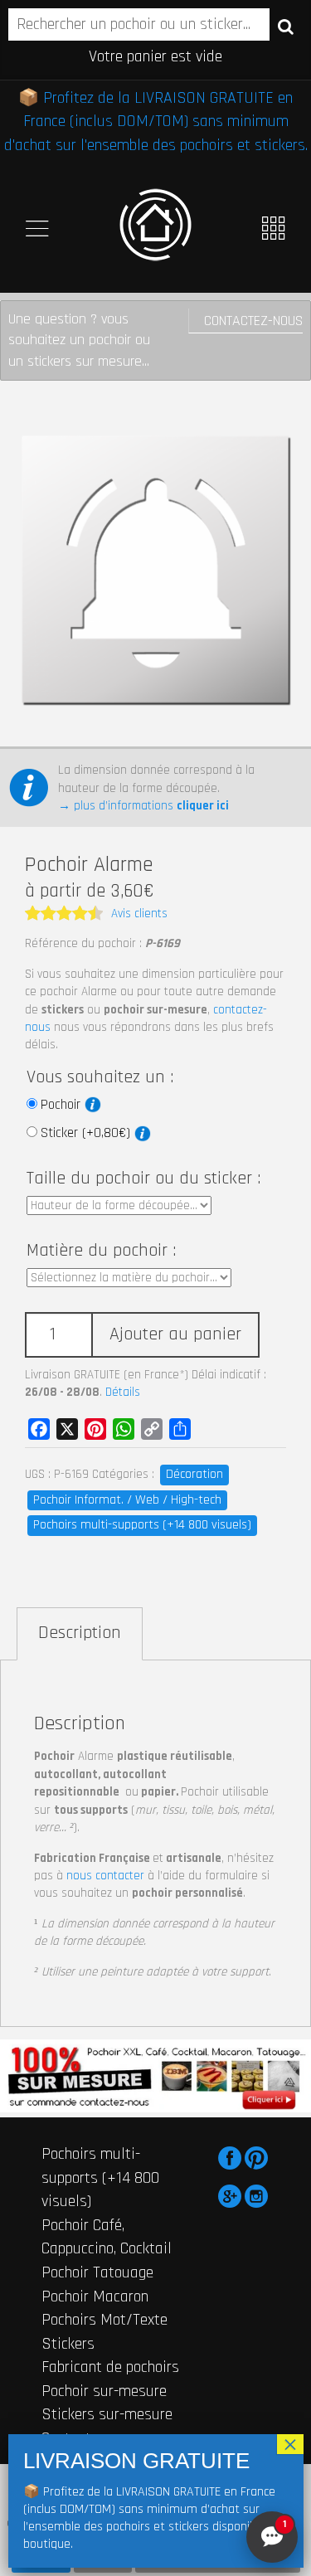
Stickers (68, 2344)
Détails (123, 1392)
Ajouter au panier (175, 1334)
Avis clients (139, 914)
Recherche (286, 26)
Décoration (194, 1474)
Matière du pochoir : (101, 1251)
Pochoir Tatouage (97, 2272)
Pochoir (63, 1105)
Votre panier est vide (155, 56)
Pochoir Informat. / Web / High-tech (127, 1500)
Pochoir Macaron (95, 2297)
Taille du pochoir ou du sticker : (143, 1179)
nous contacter (105, 1876)
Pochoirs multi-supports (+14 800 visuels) (142, 1525)
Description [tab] (80, 1633)
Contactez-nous (253, 321)
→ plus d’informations (143, 806)
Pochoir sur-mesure (104, 2391)
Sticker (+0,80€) (87, 1133)
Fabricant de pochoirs (110, 2367)
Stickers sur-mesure (107, 2414)
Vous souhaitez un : (100, 1077)
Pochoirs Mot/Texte (104, 2320)
